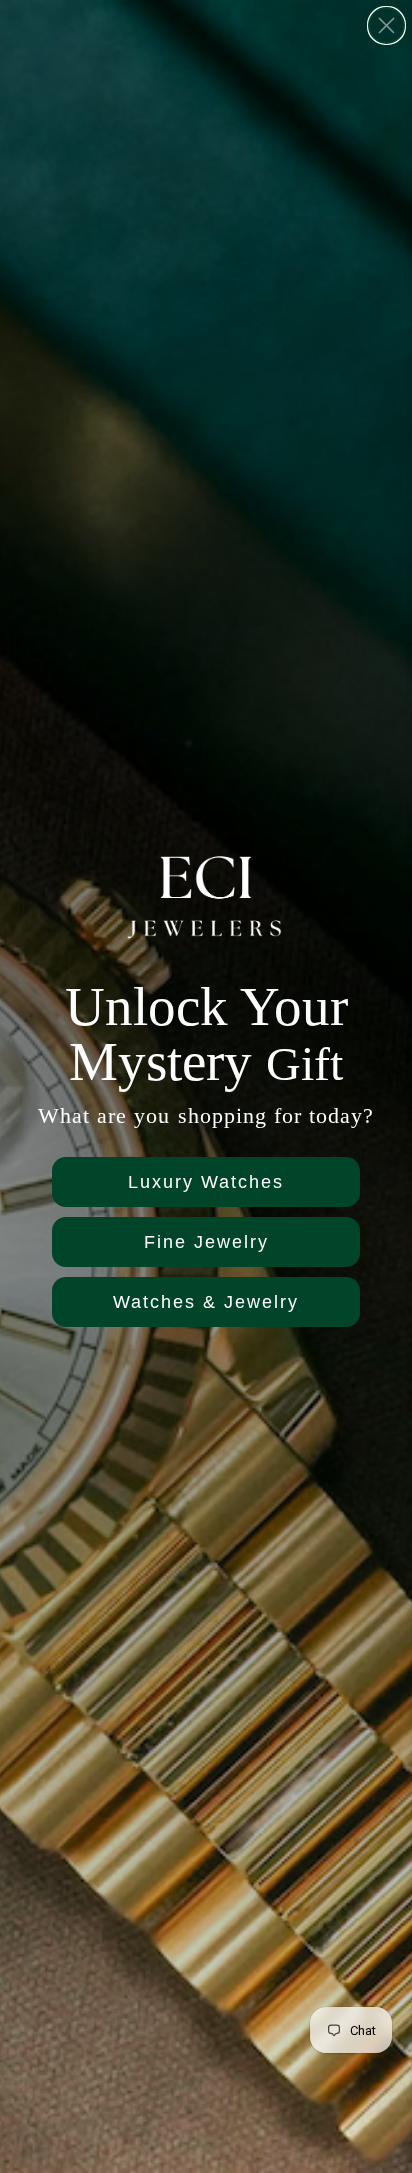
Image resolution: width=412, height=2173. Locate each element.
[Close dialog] (386, 25)
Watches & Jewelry (206, 1302)
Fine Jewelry (206, 1242)
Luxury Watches (206, 1182)
